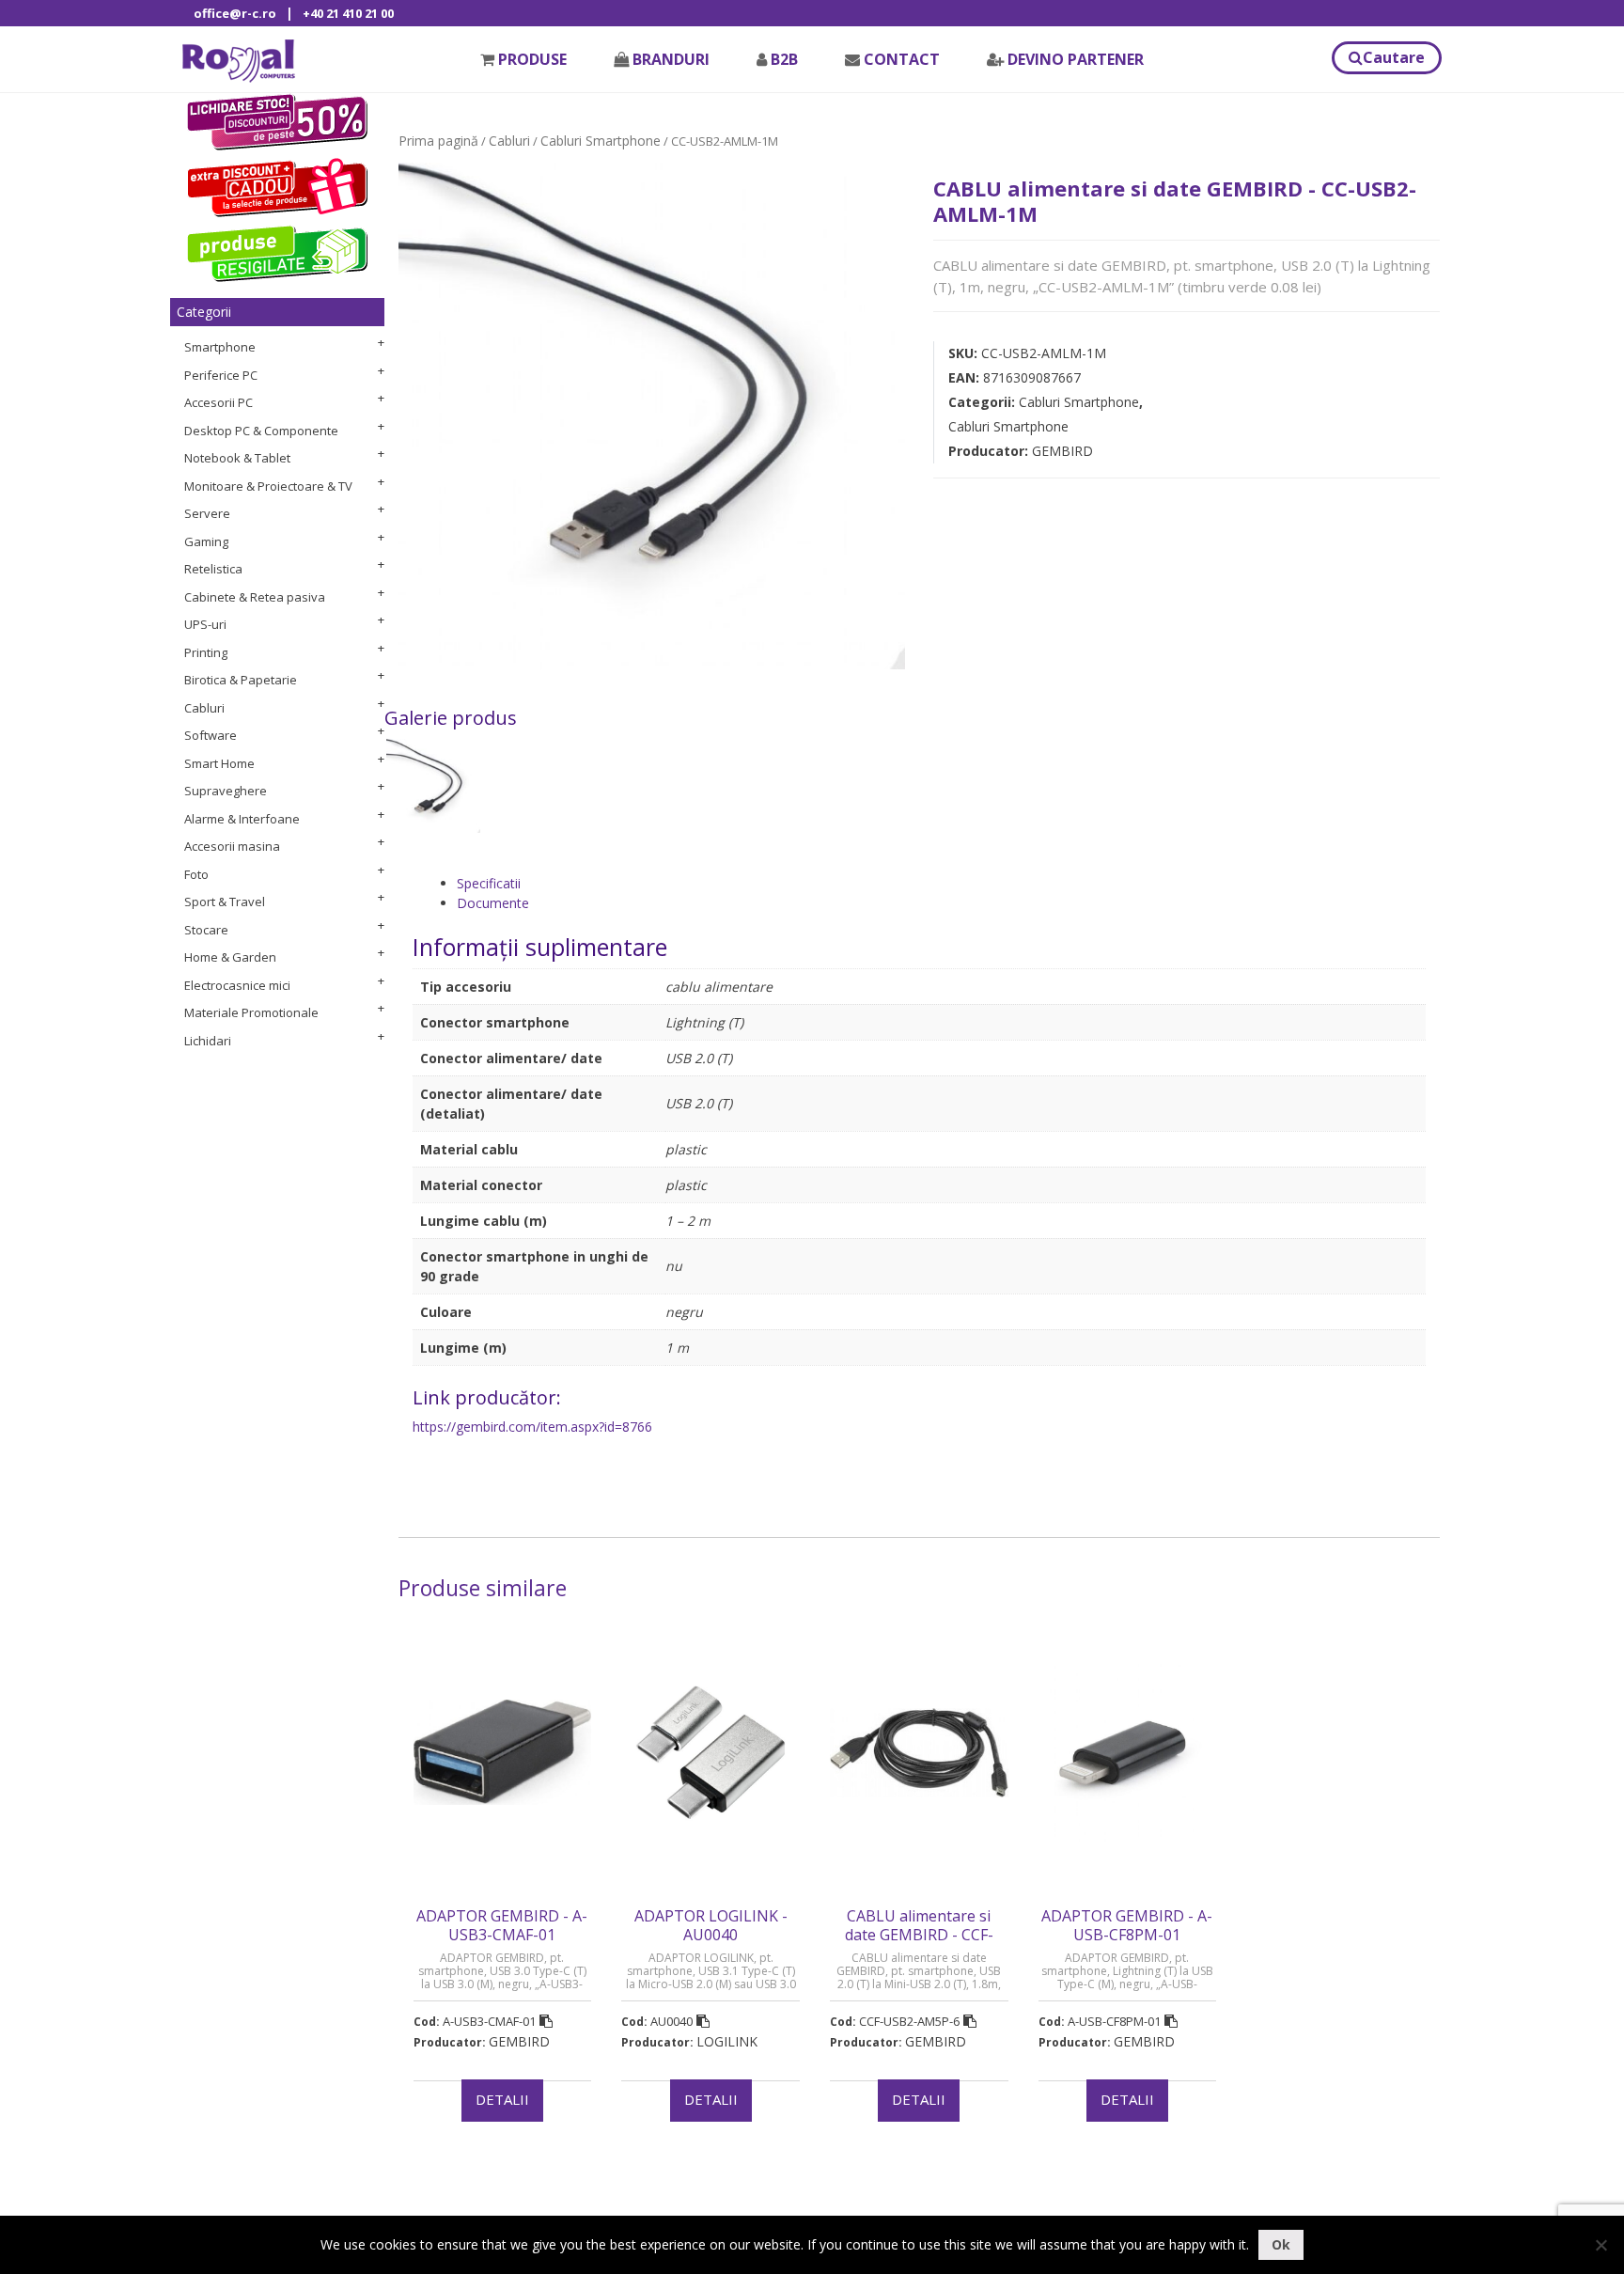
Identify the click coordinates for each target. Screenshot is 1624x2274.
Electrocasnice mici (237, 985)
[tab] (941, 883)
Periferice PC (221, 375)
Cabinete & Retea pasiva (255, 597)
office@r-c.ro (235, 13)
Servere (207, 513)
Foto (196, 874)
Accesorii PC (219, 402)
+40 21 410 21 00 (348, 13)
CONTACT (902, 59)
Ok (1281, 2244)
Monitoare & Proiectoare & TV (268, 486)
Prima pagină (438, 141)
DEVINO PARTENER (1076, 59)
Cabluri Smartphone (601, 141)
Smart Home (219, 763)
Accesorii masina (232, 846)
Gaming (206, 541)
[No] (1601, 2245)
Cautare (1394, 57)
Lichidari (208, 1041)
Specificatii (489, 883)
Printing (206, 652)
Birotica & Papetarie (241, 680)
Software (211, 735)
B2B (784, 59)
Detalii (502, 2099)
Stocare (206, 930)
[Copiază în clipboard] (546, 2021)
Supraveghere (226, 791)
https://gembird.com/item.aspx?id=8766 (532, 1427)
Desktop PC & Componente (261, 431)
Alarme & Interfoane (242, 819)
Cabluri (204, 708)
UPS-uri (205, 624)
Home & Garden (230, 957)
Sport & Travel (225, 902)
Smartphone (220, 347)
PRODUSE (532, 59)
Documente (493, 903)
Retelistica (213, 569)
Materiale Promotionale (251, 1012)
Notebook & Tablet (237, 458)
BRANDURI (671, 59)
